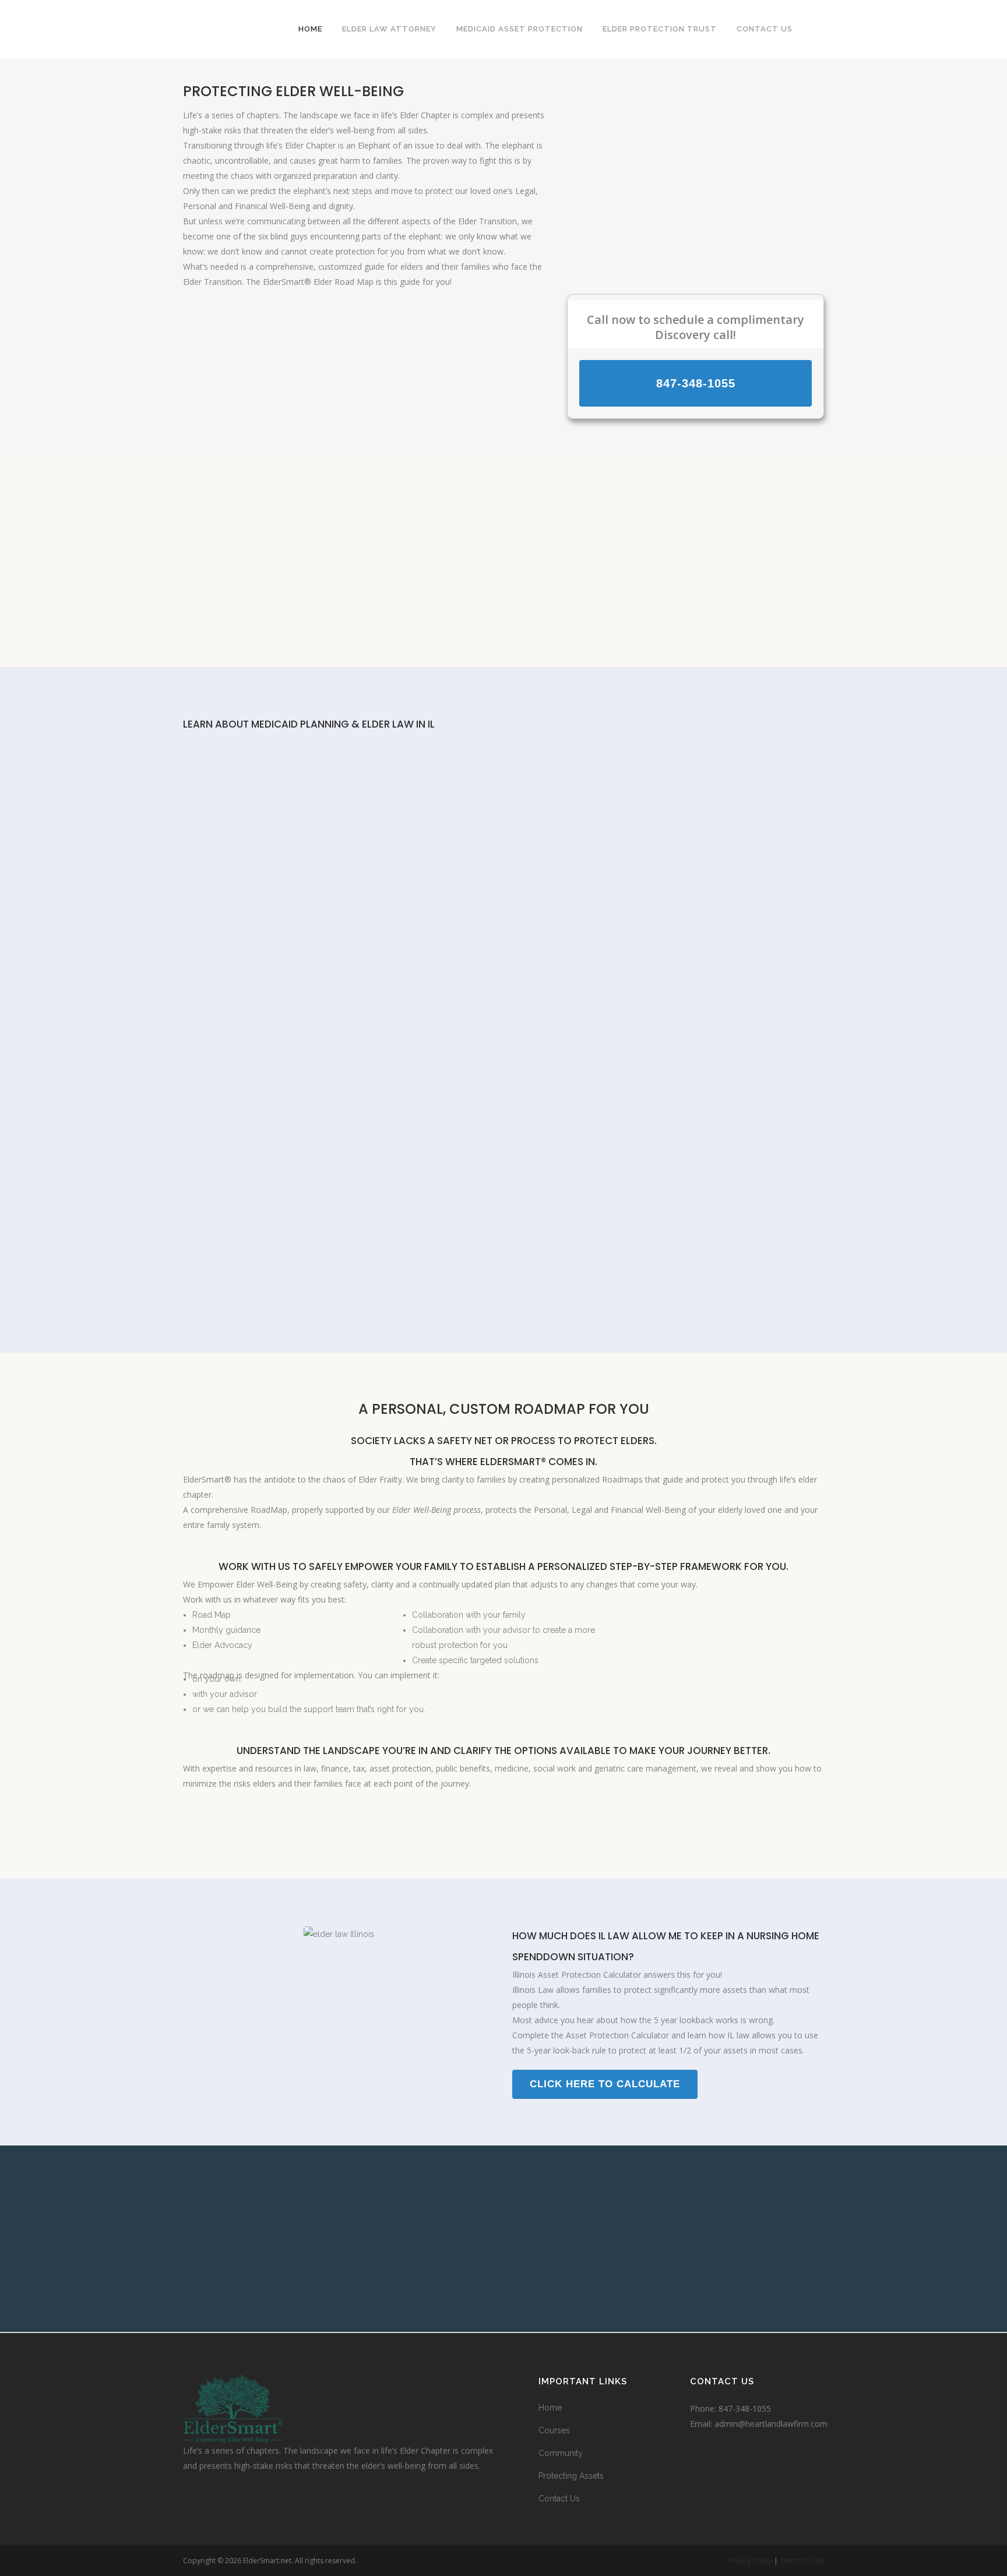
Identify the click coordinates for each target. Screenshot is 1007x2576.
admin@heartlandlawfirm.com (771, 2424)
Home (550, 2408)
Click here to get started (503, 1817)
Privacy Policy (750, 2561)
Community (561, 2453)
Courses (554, 2430)
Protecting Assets (571, 2476)
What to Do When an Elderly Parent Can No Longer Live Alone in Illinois (482, 783)
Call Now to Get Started (503, 617)
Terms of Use (802, 2561)
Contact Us (559, 2499)
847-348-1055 (745, 2409)
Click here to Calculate (605, 2084)
